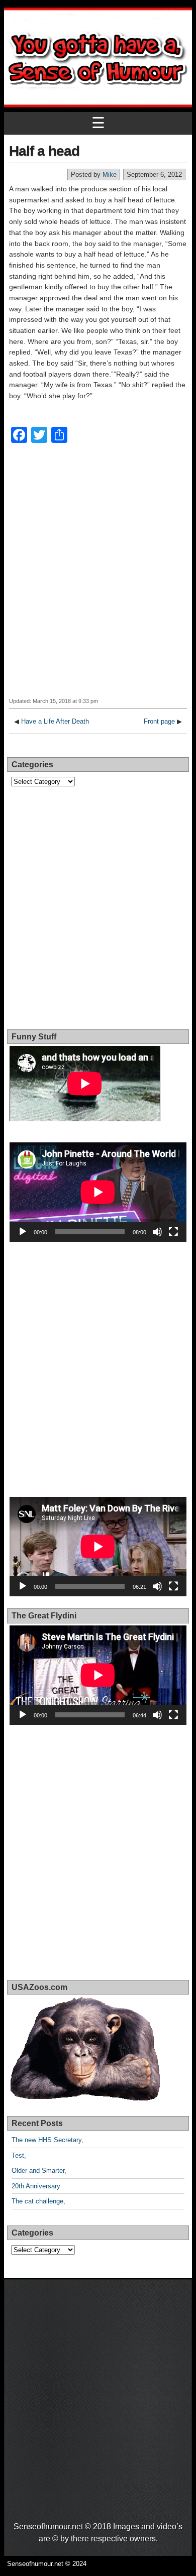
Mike (110, 174)
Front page (159, 721)
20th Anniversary (36, 2186)
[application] (98, 1192)
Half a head (44, 151)
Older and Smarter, (39, 2171)
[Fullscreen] (173, 1232)
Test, (19, 2155)
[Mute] (157, 1232)
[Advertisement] (98, 577)
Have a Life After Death (55, 721)
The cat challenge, (38, 2201)
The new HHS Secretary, (47, 2140)
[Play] (23, 1232)
